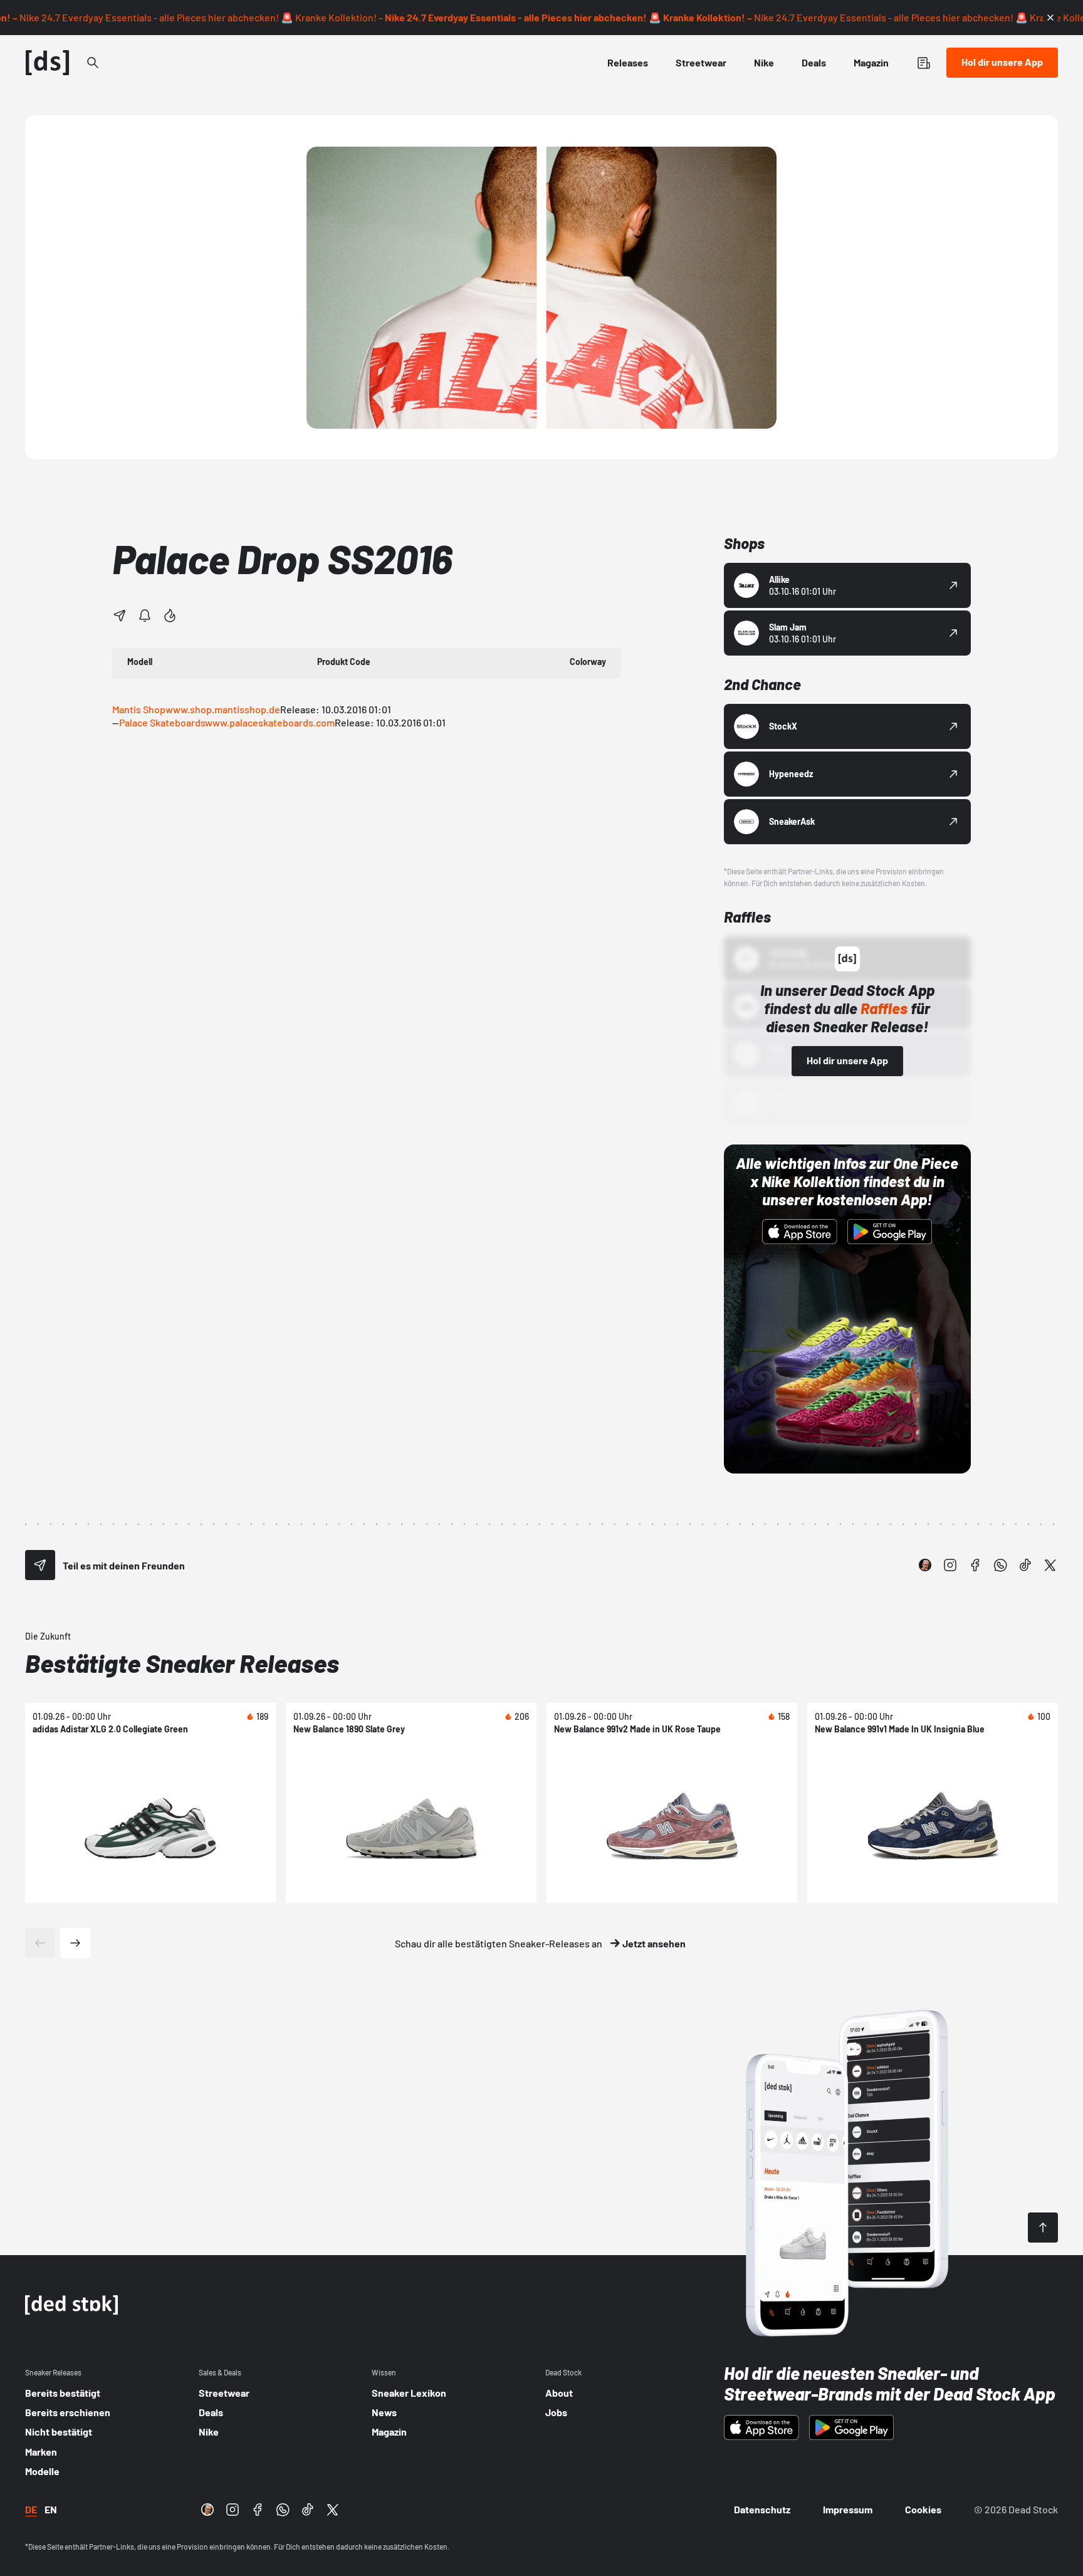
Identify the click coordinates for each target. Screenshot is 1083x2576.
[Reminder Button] (145, 615)
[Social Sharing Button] (40, 1565)
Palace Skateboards (162, 722)
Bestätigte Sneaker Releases (182, 1663)
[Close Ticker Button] (1050, 18)
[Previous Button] (40, 1943)
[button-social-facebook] (975, 1565)
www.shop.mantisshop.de (223, 709)
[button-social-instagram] (950, 1565)
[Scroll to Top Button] (1043, 2228)
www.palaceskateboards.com (270, 722)
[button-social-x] (1050, 1565)
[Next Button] (75, 1943)
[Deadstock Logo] (48, 63)
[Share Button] (120, 615)
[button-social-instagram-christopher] (925, 1565)
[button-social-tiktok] (1025, 1565)
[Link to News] (93, 63)
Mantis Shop (139, 709)
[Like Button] (170, 615)
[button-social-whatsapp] (1000, 1565)
